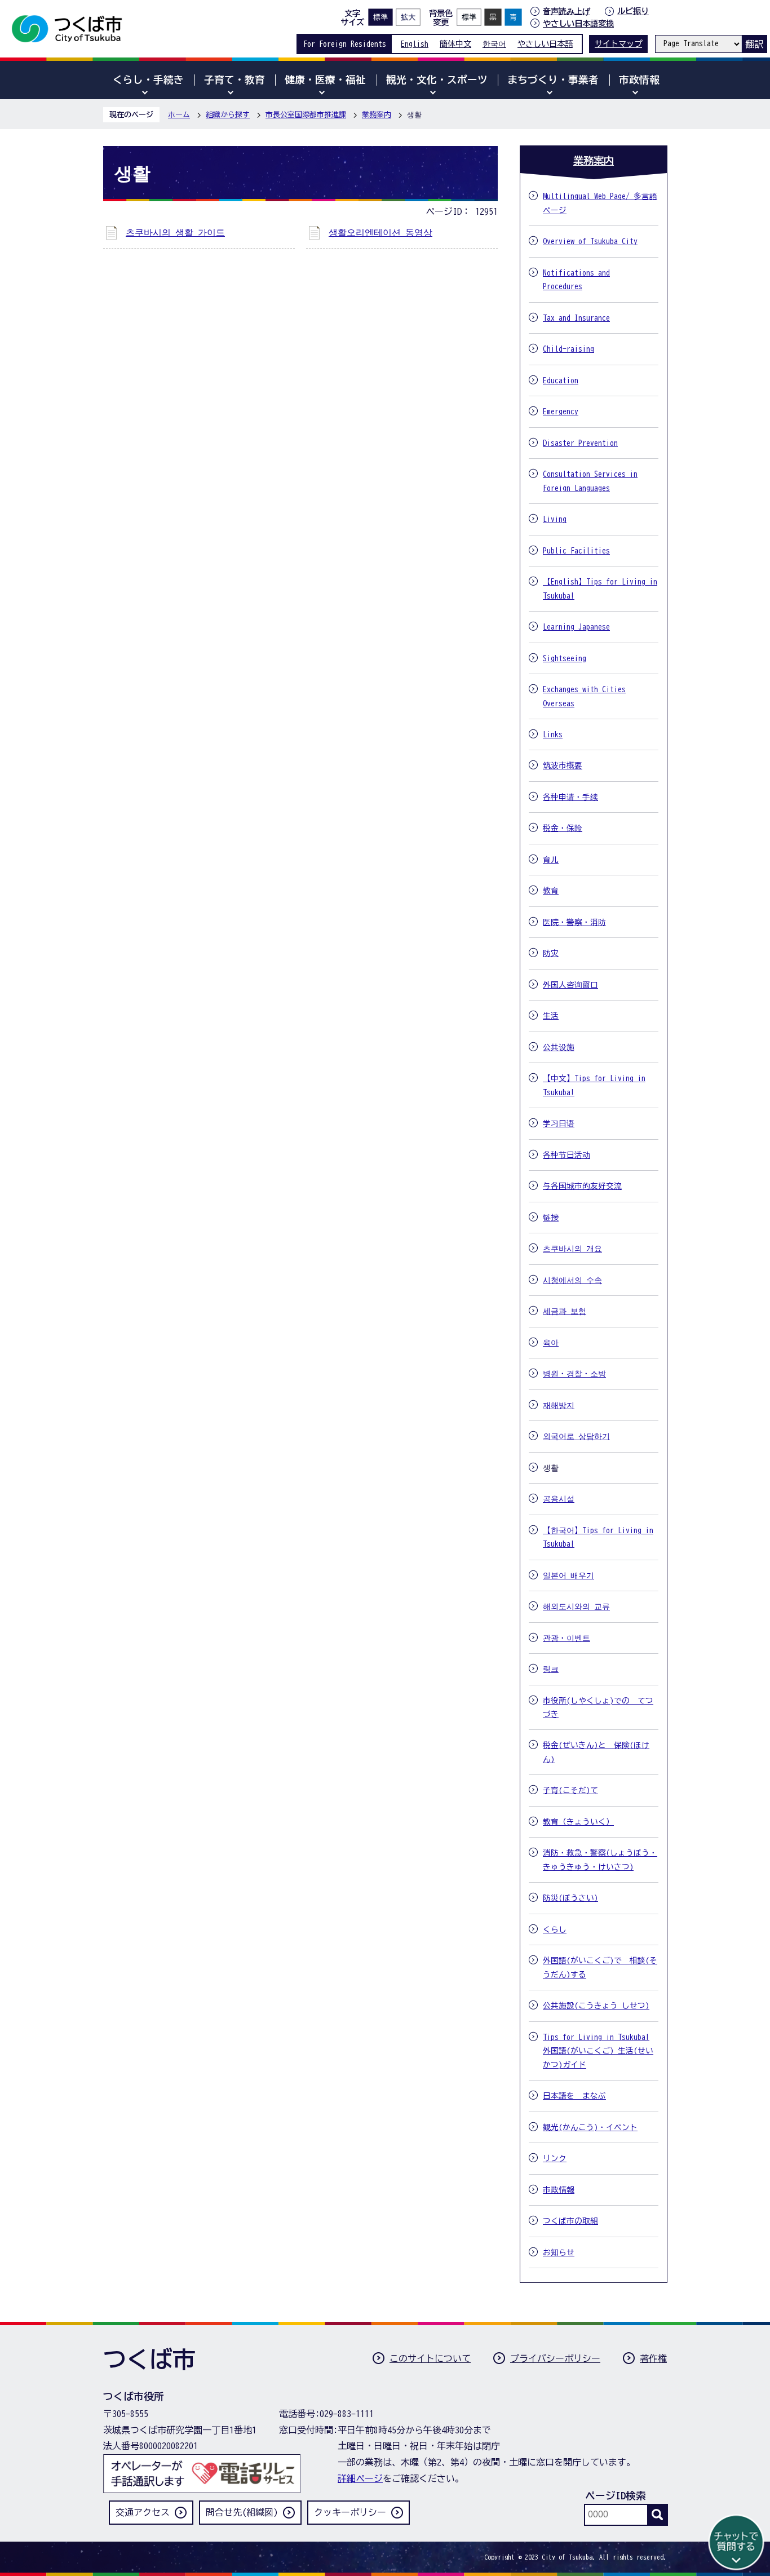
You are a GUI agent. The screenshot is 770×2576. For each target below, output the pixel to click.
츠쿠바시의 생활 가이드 (175, 232)
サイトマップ (618, 44)
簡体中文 (455, 44)
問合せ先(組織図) (242, 2512)
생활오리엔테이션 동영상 (380, 232)
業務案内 (377, 115)
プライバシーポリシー (555, 2358)
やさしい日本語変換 (578, 23)
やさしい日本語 (545, 44)
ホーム (179, 115)
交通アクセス (143, 2512)
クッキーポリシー (350, 2512)
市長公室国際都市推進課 (306, 115)
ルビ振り (633, 11)
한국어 (494, 44)
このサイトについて (430, 2358)
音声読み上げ (567, 11)
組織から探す (228, 115)
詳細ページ (360, 2478)
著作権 (653, 2358)
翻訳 (754, 44)
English (415, 44)
